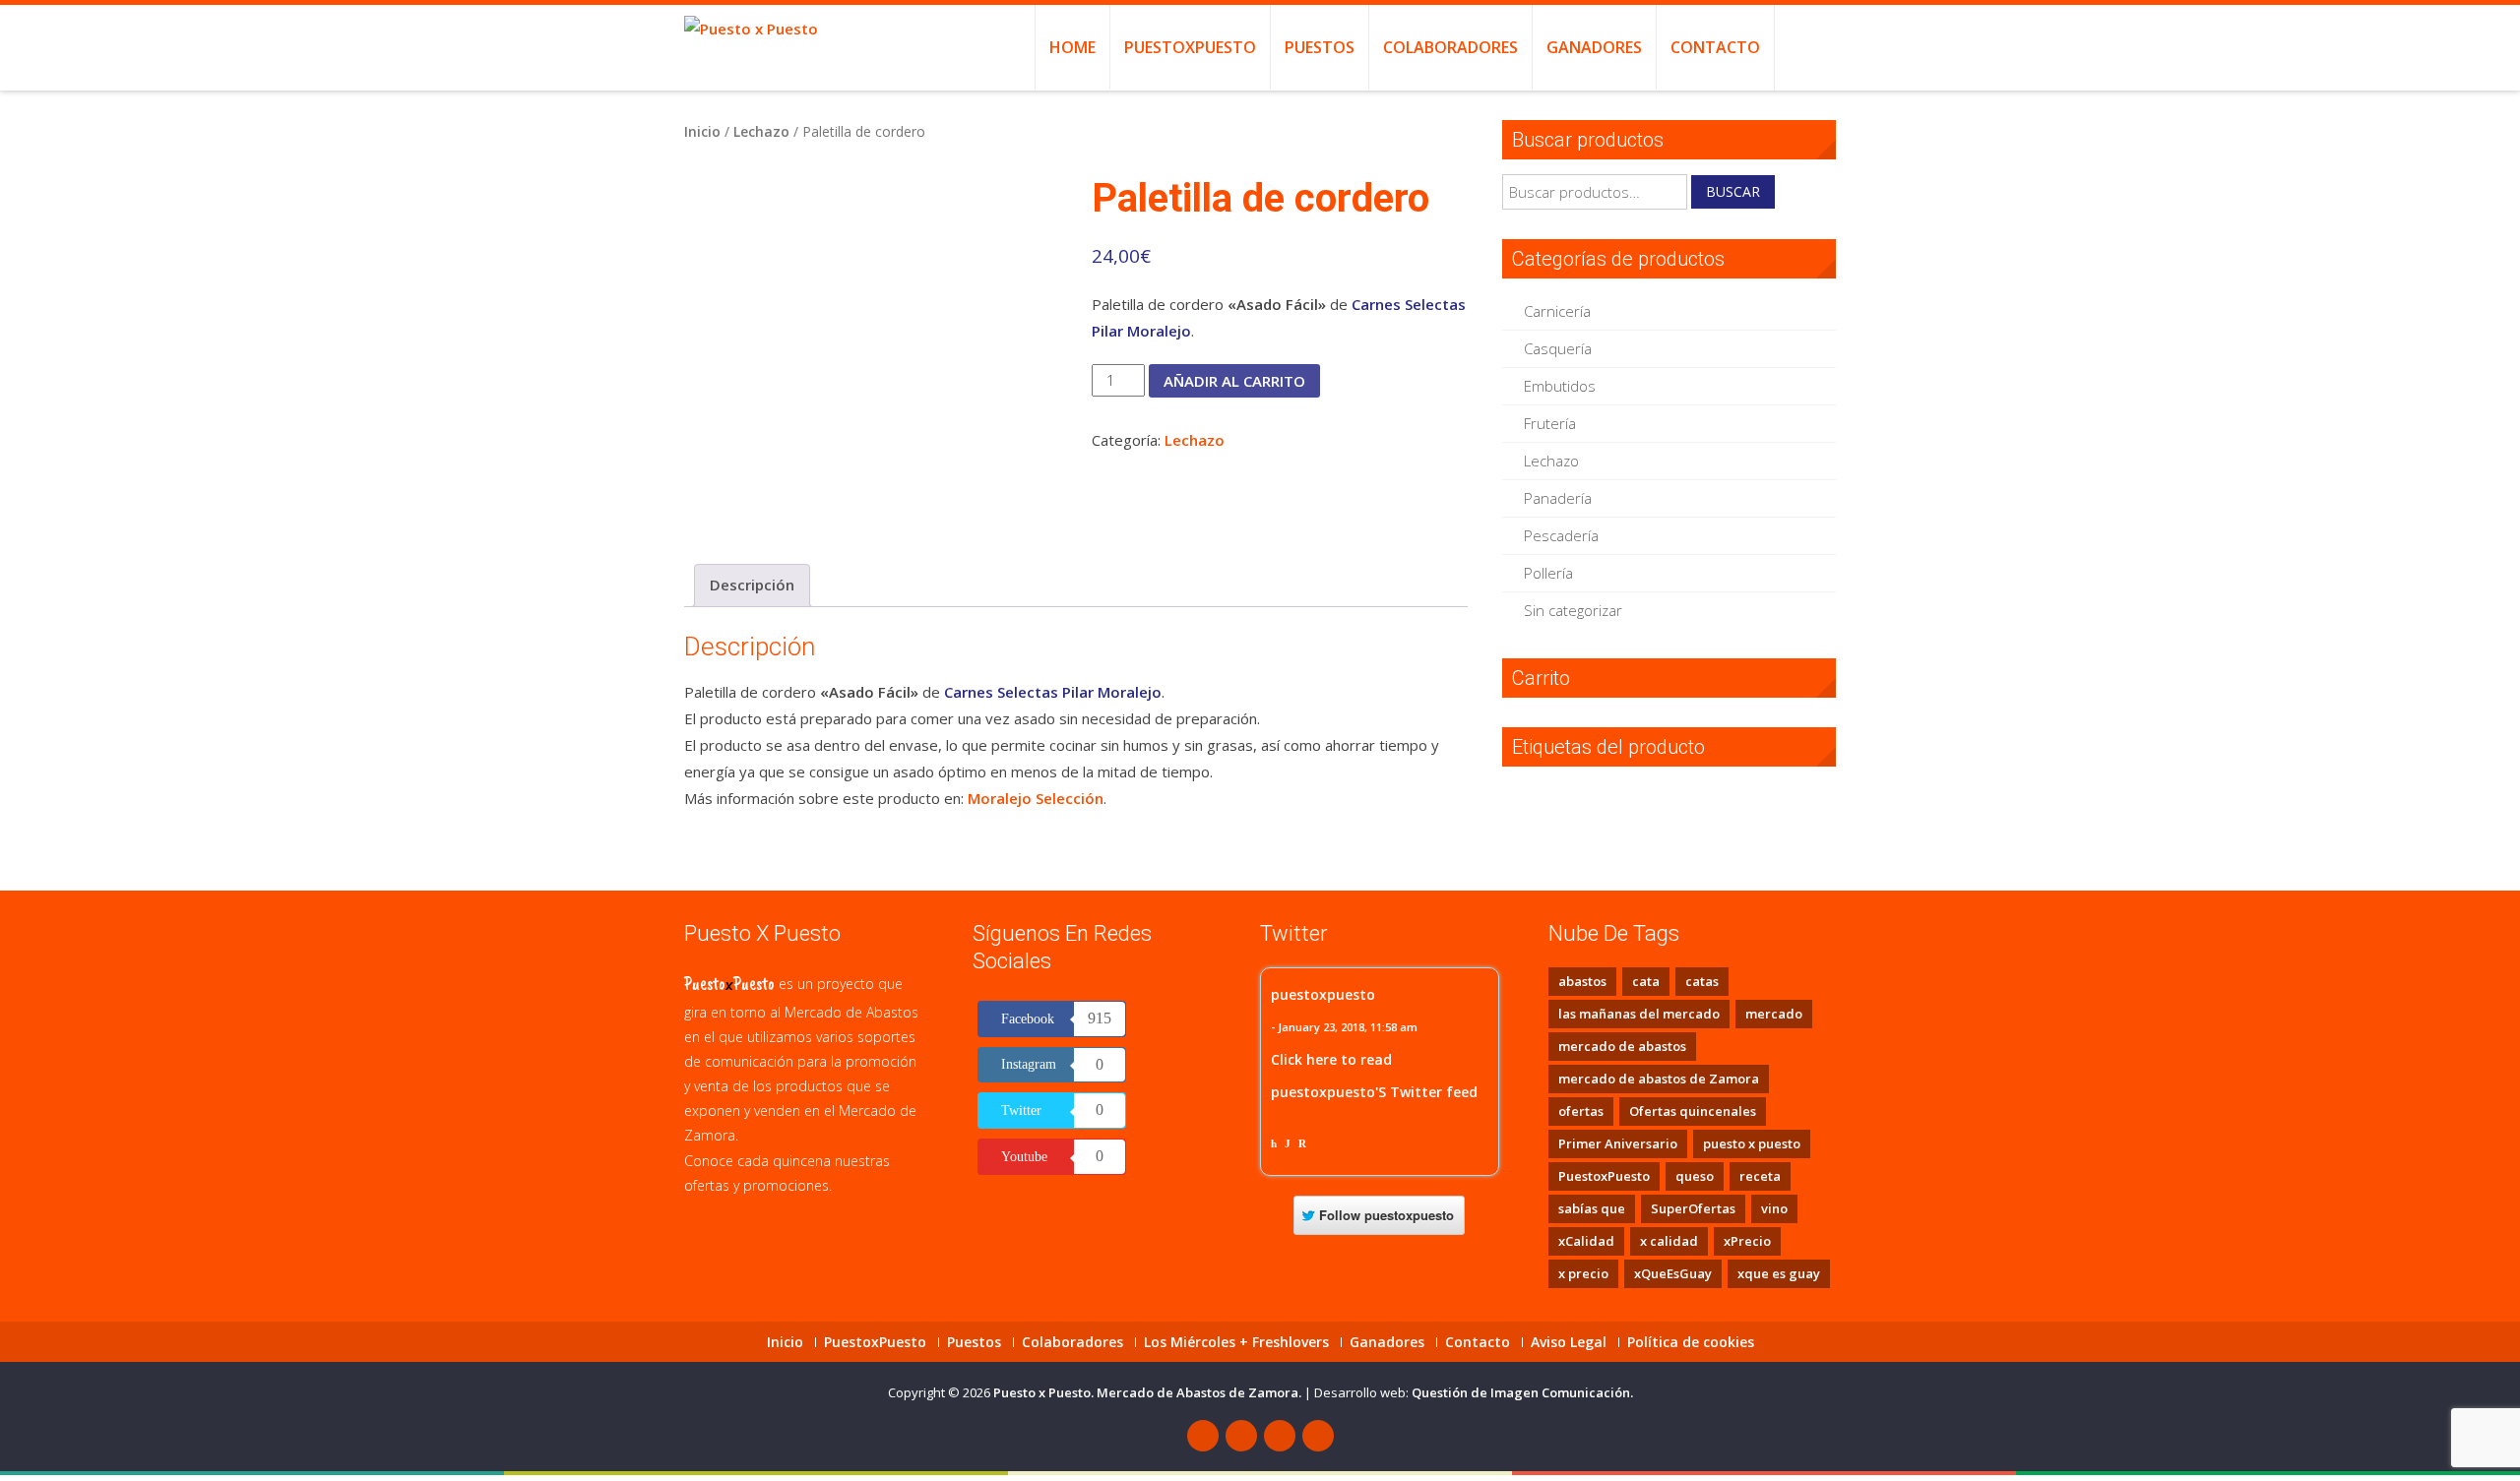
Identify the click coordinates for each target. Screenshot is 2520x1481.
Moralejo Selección (1036, 798)
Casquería (1558, 348)
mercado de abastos (1622, 1046)
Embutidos (1560, 386)
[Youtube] (1280, 1436)
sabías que (1592, 1208)
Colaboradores (1450, 47)
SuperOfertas (1693, 1208)
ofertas (1581, 1111)
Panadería (1558, 498)
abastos (1582, 981)
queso (1695, 1176)
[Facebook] (1203, 1436)
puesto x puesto (1752, 1143)
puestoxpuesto (1323, 994)
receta (1760, 1176)
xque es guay (1779, 1273)
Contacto (1715, 47)
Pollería (1548, 573)
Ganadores (1594, 47)
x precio (1583, 1273)
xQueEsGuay (1673, 1273)
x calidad (1669, 1241)
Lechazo (761, 131)
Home (1072, 47)
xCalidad (1586, 1241)
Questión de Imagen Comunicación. (1522, 1392)
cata (1646, 981)
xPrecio (1747, 1241)
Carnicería (1557, 311)
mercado (1774, 1014)
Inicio (702, 131)
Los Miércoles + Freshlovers (1236, 1342)
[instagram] (1318, 1436)
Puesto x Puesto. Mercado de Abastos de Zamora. (1149, 1392)
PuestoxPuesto (1190, 47)
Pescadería (1561, 535)
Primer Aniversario (1618, 1143)
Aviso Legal (1569, 1342)
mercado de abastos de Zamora (1659, 1079)
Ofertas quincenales (1693, 1111)
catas (1702, 981)
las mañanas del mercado (1639, 1014)
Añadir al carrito (1234, 381)
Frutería (1550, 423)
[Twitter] (1241, 1436)
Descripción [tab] (752, 585)
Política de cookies (1691, 1342)
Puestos (1320, 47)
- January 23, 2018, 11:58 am (1344, 1027)
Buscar (1733, 191)
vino (1774, 1208)
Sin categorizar (1573, 610)
